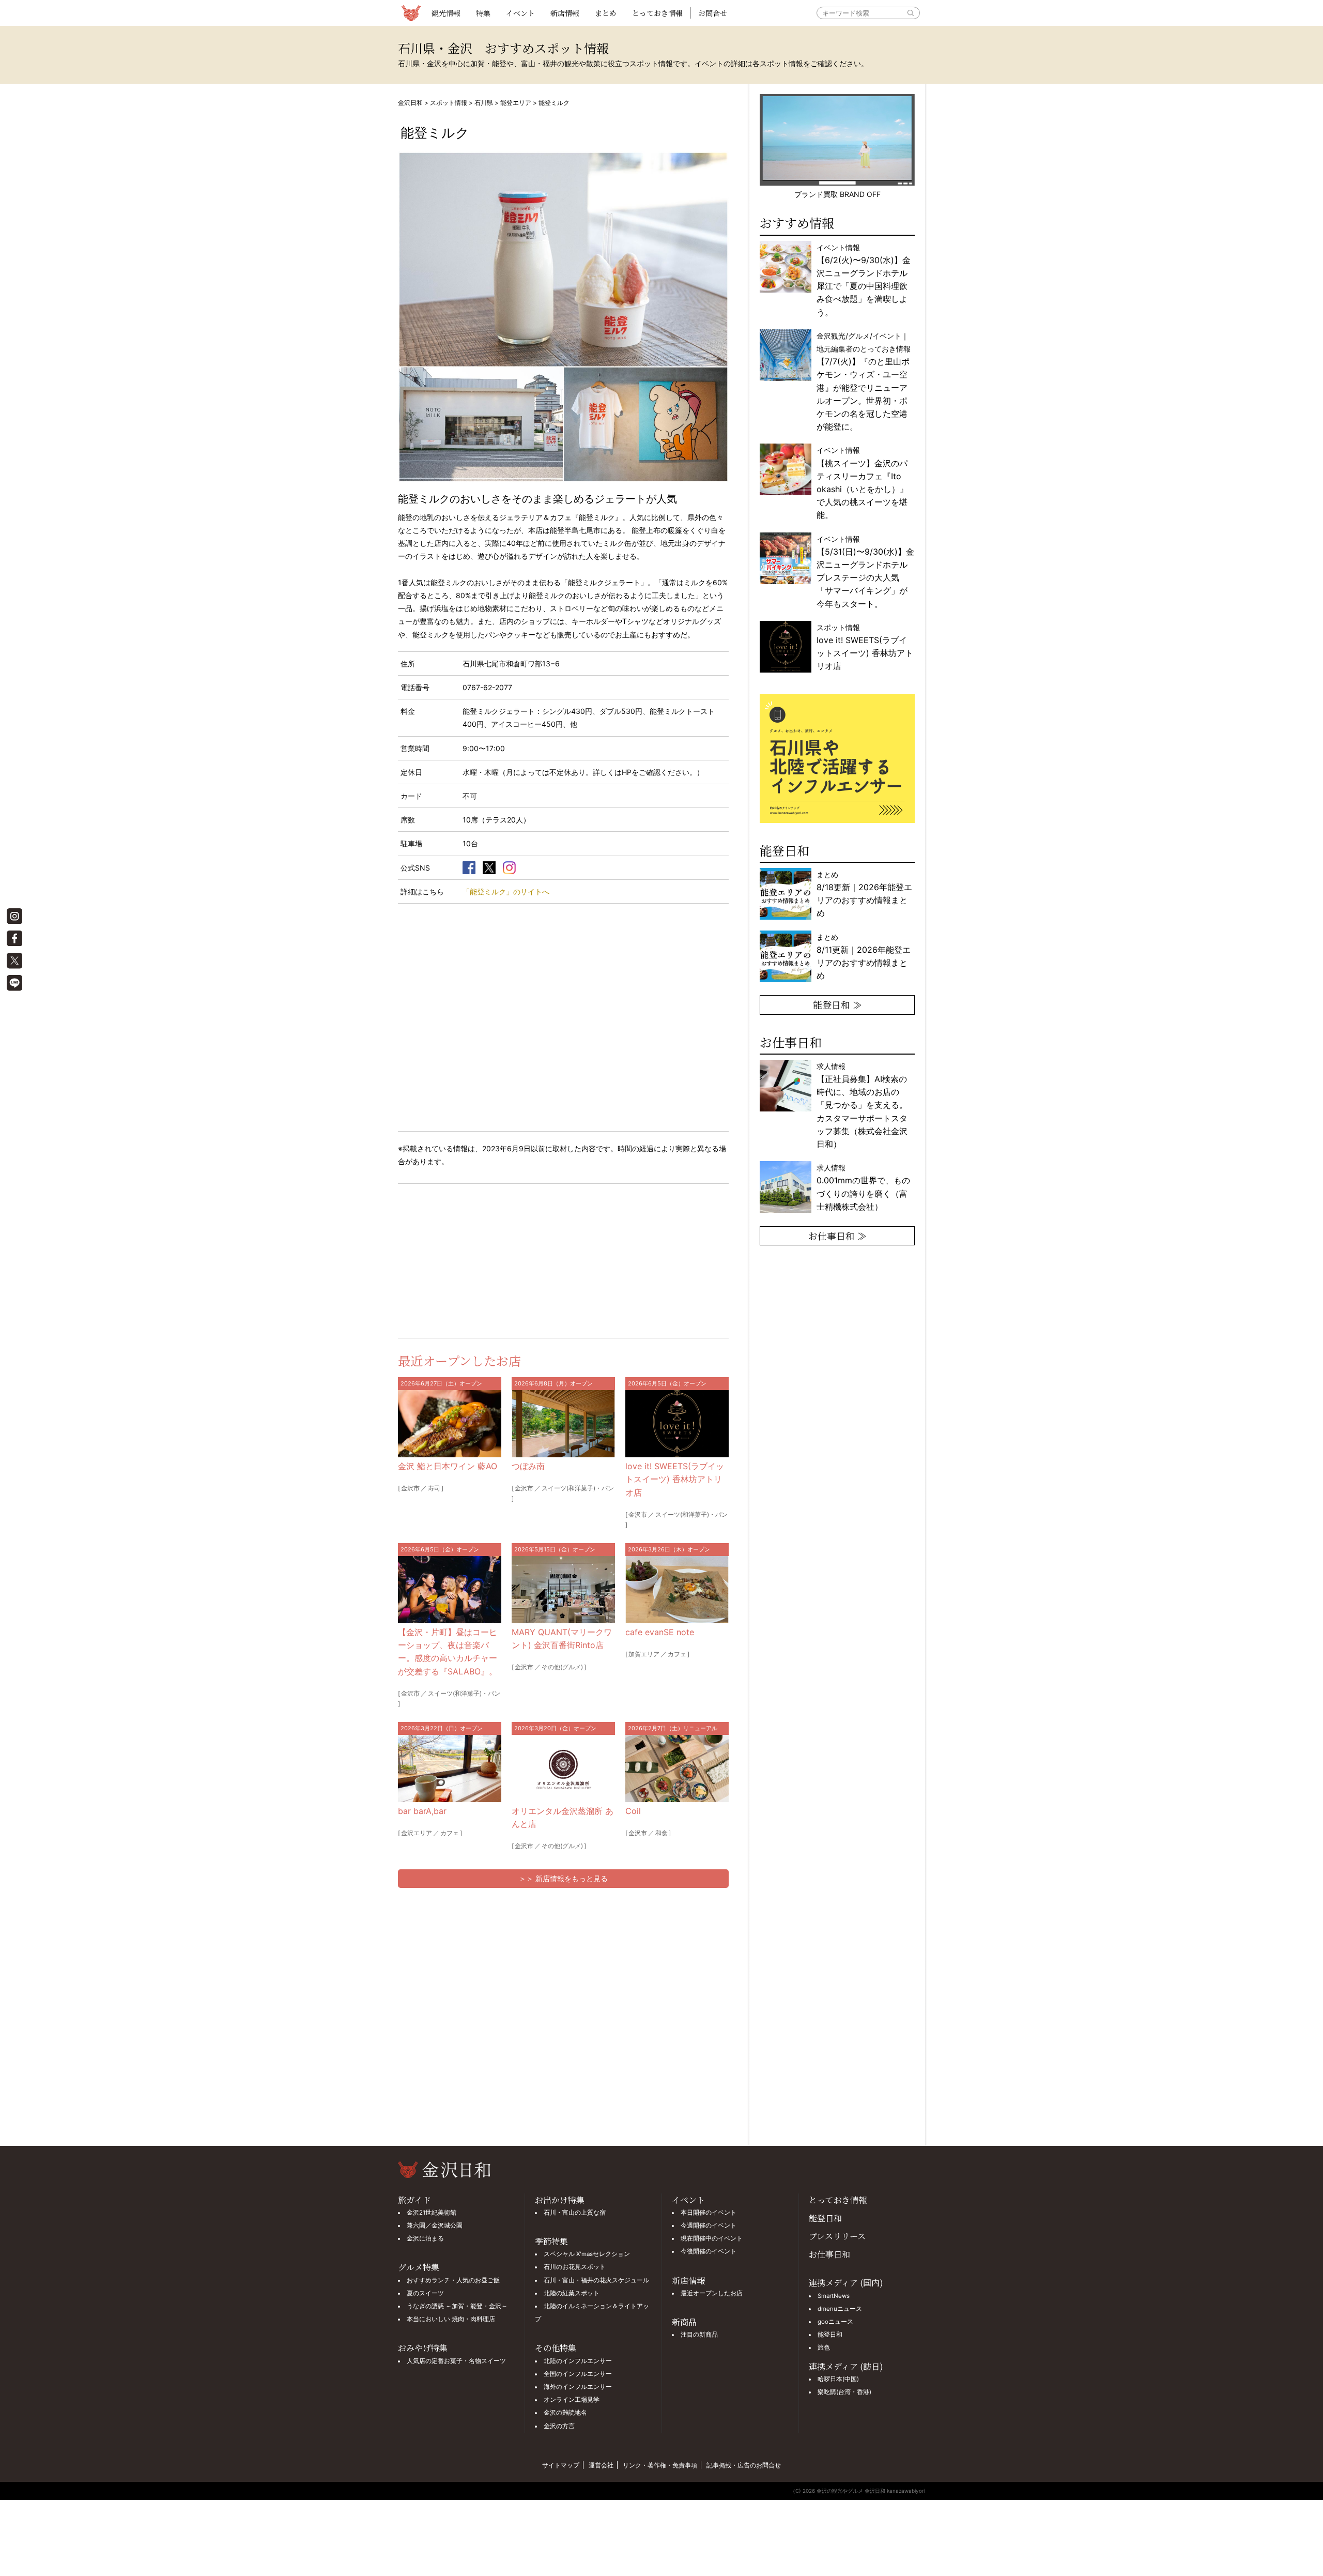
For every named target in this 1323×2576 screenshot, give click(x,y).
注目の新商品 (699, 2335)
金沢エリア (417, 1833)
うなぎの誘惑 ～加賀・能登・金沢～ (457, 2306)
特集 (483, 13)
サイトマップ (561, 2465)
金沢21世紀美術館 (432, 2213)
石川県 (484, 103)
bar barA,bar (422, 1811)
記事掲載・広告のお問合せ (744, 2465)
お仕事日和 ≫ (837, 1236)
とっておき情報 (657, 13)
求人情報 (862, 1105)
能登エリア (516, 103)
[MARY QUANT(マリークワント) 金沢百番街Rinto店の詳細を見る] (563, 1590)
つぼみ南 (528, 1466)
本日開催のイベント (709, 2213)
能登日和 (825, 2218)
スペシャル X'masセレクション (587, 2254)
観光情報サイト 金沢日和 (411, 13)
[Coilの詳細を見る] (677, 1769)
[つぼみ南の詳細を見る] (563, 1424)
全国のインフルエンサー (578, 2374)
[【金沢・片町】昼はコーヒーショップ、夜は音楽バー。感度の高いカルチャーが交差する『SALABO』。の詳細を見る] (450, 1590)
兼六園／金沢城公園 (435, 2226)
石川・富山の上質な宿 (575, 2213)
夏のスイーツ (425, 2293)
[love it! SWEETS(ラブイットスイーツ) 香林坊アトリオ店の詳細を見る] (677, 1424)
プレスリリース (837, 2236)
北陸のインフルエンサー (578, 2361)
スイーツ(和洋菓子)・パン (578, 1488)
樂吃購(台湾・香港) (844, 2392)
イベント (520, 13)
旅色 (824, 2348)
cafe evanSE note (660, 1632)
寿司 (434, 1488)
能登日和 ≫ (837, 1004)
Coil (633, 1811)
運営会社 (601, 2465)
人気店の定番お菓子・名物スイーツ (456, 2361)
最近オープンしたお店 (712, 2293)
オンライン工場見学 (572, 2400)
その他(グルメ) (562, 1667)
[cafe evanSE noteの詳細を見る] (677, 1590)
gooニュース (835, 2322)
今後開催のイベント (709, 2251)
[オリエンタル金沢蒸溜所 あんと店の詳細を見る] (563, 1769)
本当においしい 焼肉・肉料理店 (451, 2319)
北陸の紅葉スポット (572, 2293)
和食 (661, 1833)
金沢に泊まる (425, 2238)
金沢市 (410, 1488)
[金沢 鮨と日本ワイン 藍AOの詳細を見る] (450, 1424)
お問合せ (713, 13)
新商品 (684, 2322)
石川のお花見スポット (575, 2267)
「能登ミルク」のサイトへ (506, 891)
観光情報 (446, 13)
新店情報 (565, 13)
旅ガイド (414, 2200)
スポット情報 (449, 103)
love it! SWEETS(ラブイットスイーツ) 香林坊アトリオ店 (675, 1479)
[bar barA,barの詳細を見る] (450, 1769)
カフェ (677, 1654)
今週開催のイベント (709, 2226)
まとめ (606, 13)
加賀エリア (644, 1654)
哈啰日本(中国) (838, 2379)
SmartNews (834, 2296)
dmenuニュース (840, 2309)
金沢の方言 (559, 2426)
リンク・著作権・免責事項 (660, 2465)
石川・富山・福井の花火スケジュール (596, 2280)
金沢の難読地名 (565, 2413)
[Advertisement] (481, 1259)
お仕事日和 (829, 2254)
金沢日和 (410, 103)
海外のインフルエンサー (578, 2387)
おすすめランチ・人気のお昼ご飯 (453, 2280)
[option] (837, 758)
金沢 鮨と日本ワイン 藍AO (448, 1466)
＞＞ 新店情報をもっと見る (563, 1878)
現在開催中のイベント (712, 2238)
